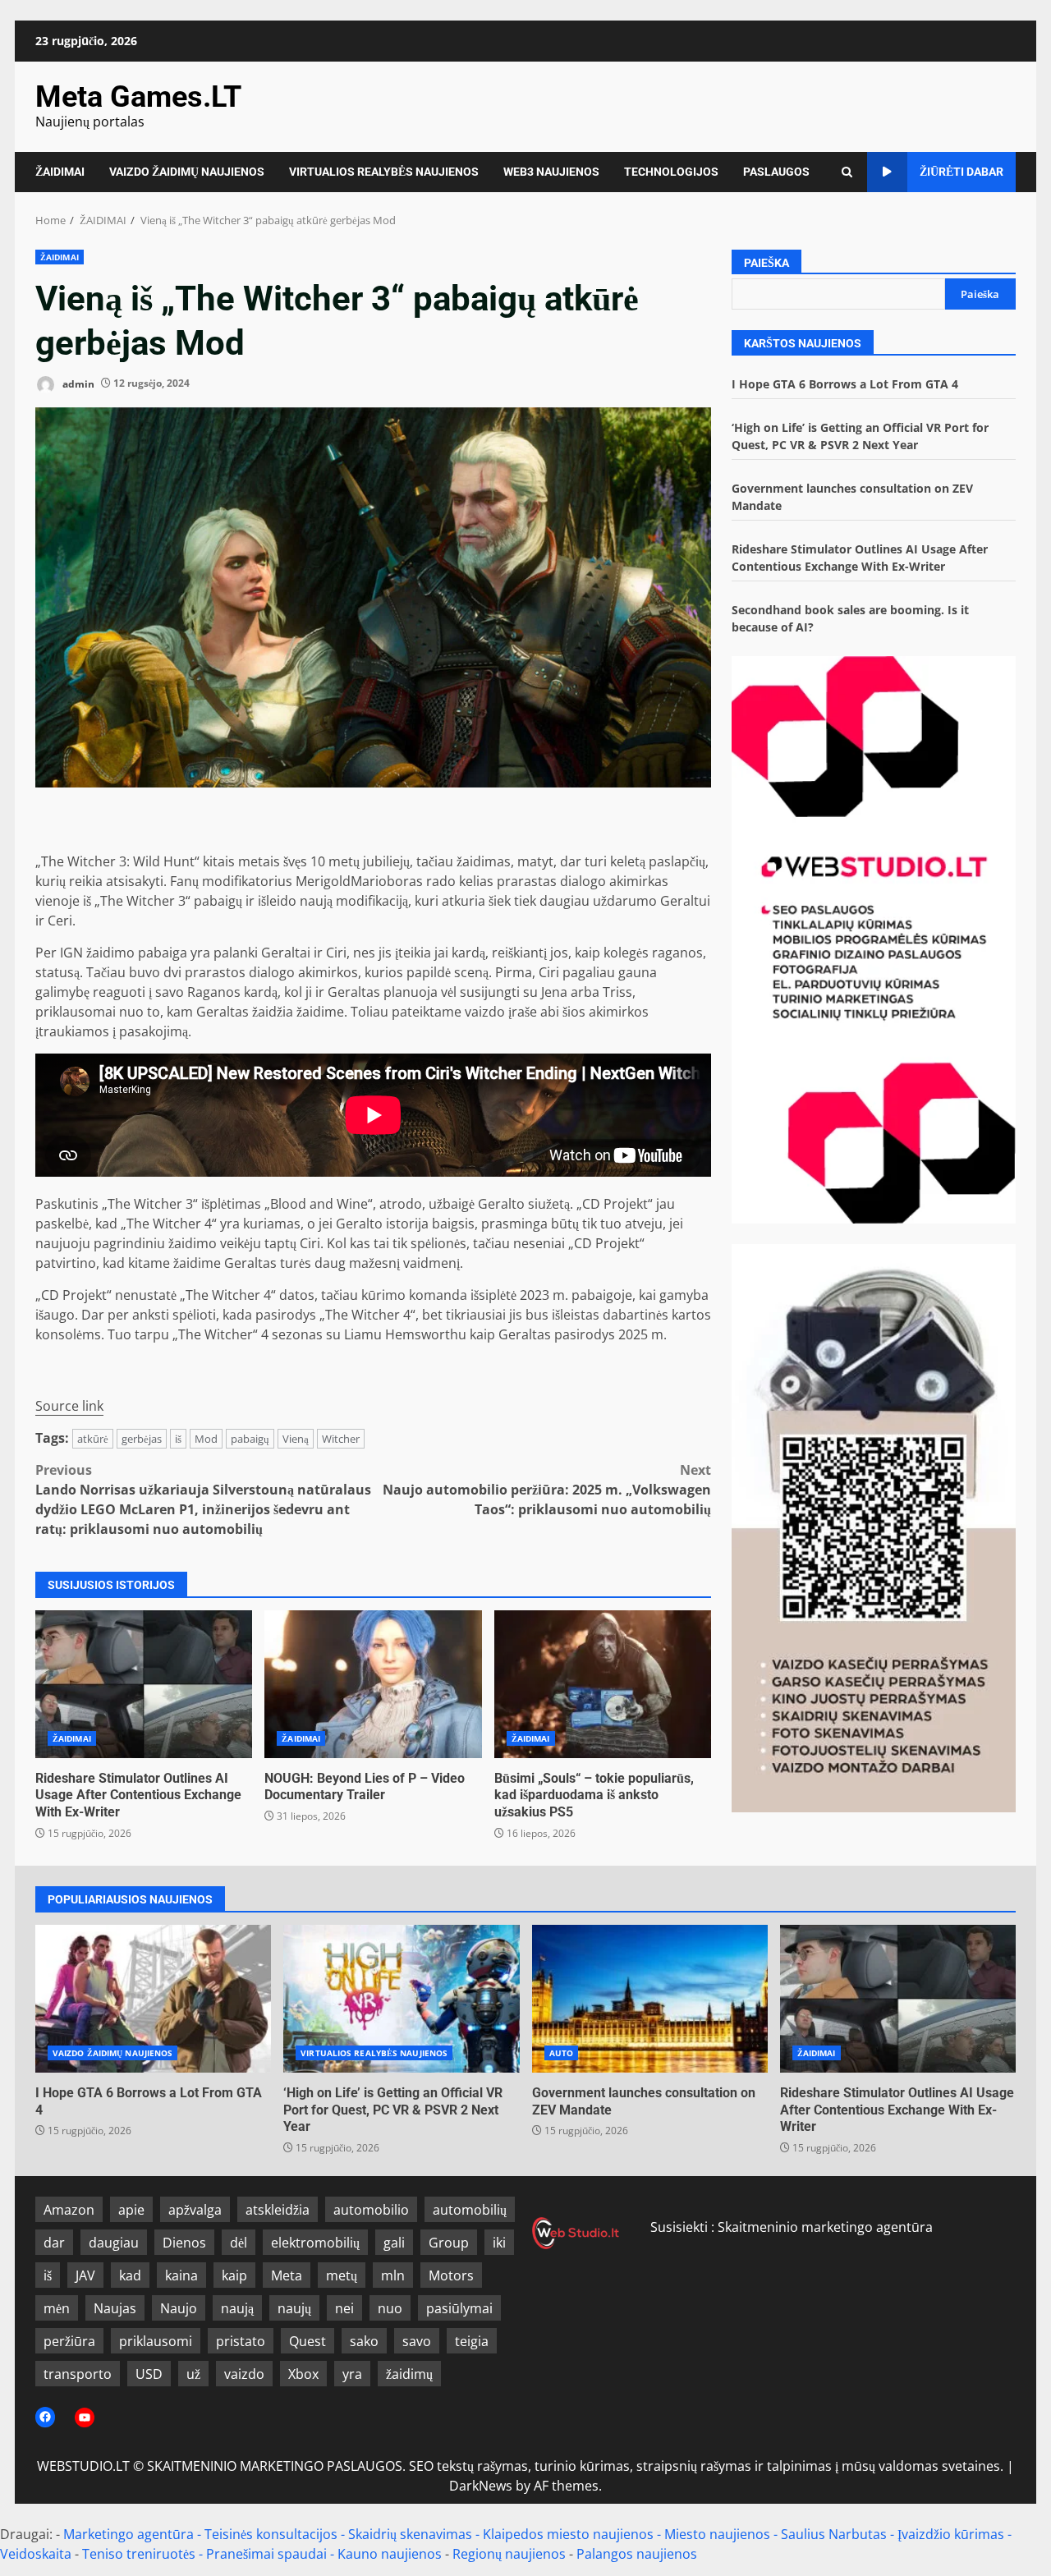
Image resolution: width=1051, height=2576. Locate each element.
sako (364, 2341)
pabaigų (250, 1439)
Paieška (766, 263)
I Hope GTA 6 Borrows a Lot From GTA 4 (845, 384)
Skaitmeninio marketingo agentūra (825, 2227)
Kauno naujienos (390, 2554)
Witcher (341, 1439)
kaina (181, 2275)
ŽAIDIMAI (60, 172)
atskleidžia (278, 2210)
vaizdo (244, 2374)
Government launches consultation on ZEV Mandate (650, 1999)
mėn (57, 2308)
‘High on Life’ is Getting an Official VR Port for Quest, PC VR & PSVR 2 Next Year (401, 1999)
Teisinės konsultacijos (271, 2534)
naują (237, 2308)
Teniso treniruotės (139, 2554)
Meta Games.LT (138, 97)
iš (178, 1439)
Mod (206, 1439)
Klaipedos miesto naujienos (568, 2534)
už (193, 2374)
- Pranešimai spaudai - (268, 2554)
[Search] (847, 172)
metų (342, 2275)
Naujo (179, 2308)
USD (149, 2374)
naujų (294, 2308)
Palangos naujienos (637, 2554)
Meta (287, 2275)
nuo (390, 2308)
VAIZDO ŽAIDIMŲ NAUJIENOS (187, 172)
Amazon (69, 2210)
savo (417, 2341)
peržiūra (69, 2341)
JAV (85, 2275)
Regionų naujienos (509, 2554)
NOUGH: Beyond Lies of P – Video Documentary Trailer (373, 1684)
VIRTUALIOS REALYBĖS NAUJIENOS (384, 172)
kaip (234, 2275)
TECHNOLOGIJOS (671, 172)
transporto (78, 2374)
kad (130, 2275)
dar (54, 2243)
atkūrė (93, 1439)
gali (394, 2243)
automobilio (371, 2210)
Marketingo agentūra (129, 2534)
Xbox (303, 2374)
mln (393, 2275)
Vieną (296, 1439)
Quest (307, 2341)
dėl (239, 2243)
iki (499, 2243)
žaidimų (409, 2374)
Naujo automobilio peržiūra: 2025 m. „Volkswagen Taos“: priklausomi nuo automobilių (547, 1490)
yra (352, 2374)
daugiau (114, 2243)
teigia (472, 2341)
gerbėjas (142, 1439)
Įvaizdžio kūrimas (951, 2534)
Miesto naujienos (717, 2534)
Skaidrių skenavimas (410, 2534)
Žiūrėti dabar (962, 172)
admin (77, 383)
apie (131, 2210)
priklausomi (156, 2341)
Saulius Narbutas (834, 2534)
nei (344, 2308)
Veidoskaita (36, 2554)
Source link (69, 1406)
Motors (451, 2275)
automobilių (470, 2210)
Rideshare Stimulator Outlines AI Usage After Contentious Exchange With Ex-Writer (144, 1684)
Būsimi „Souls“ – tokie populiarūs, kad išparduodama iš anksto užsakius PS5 (603, 1684)
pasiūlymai (459, 2308)
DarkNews (481, 2486)
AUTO (561, 2053)
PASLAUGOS (776, 172)
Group (449, 2243)
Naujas (115, 2308)
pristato (241, 2341)
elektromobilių (315, 2243)
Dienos (184, 2243)
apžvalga (195, 2210)
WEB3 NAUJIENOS (551, 172)
